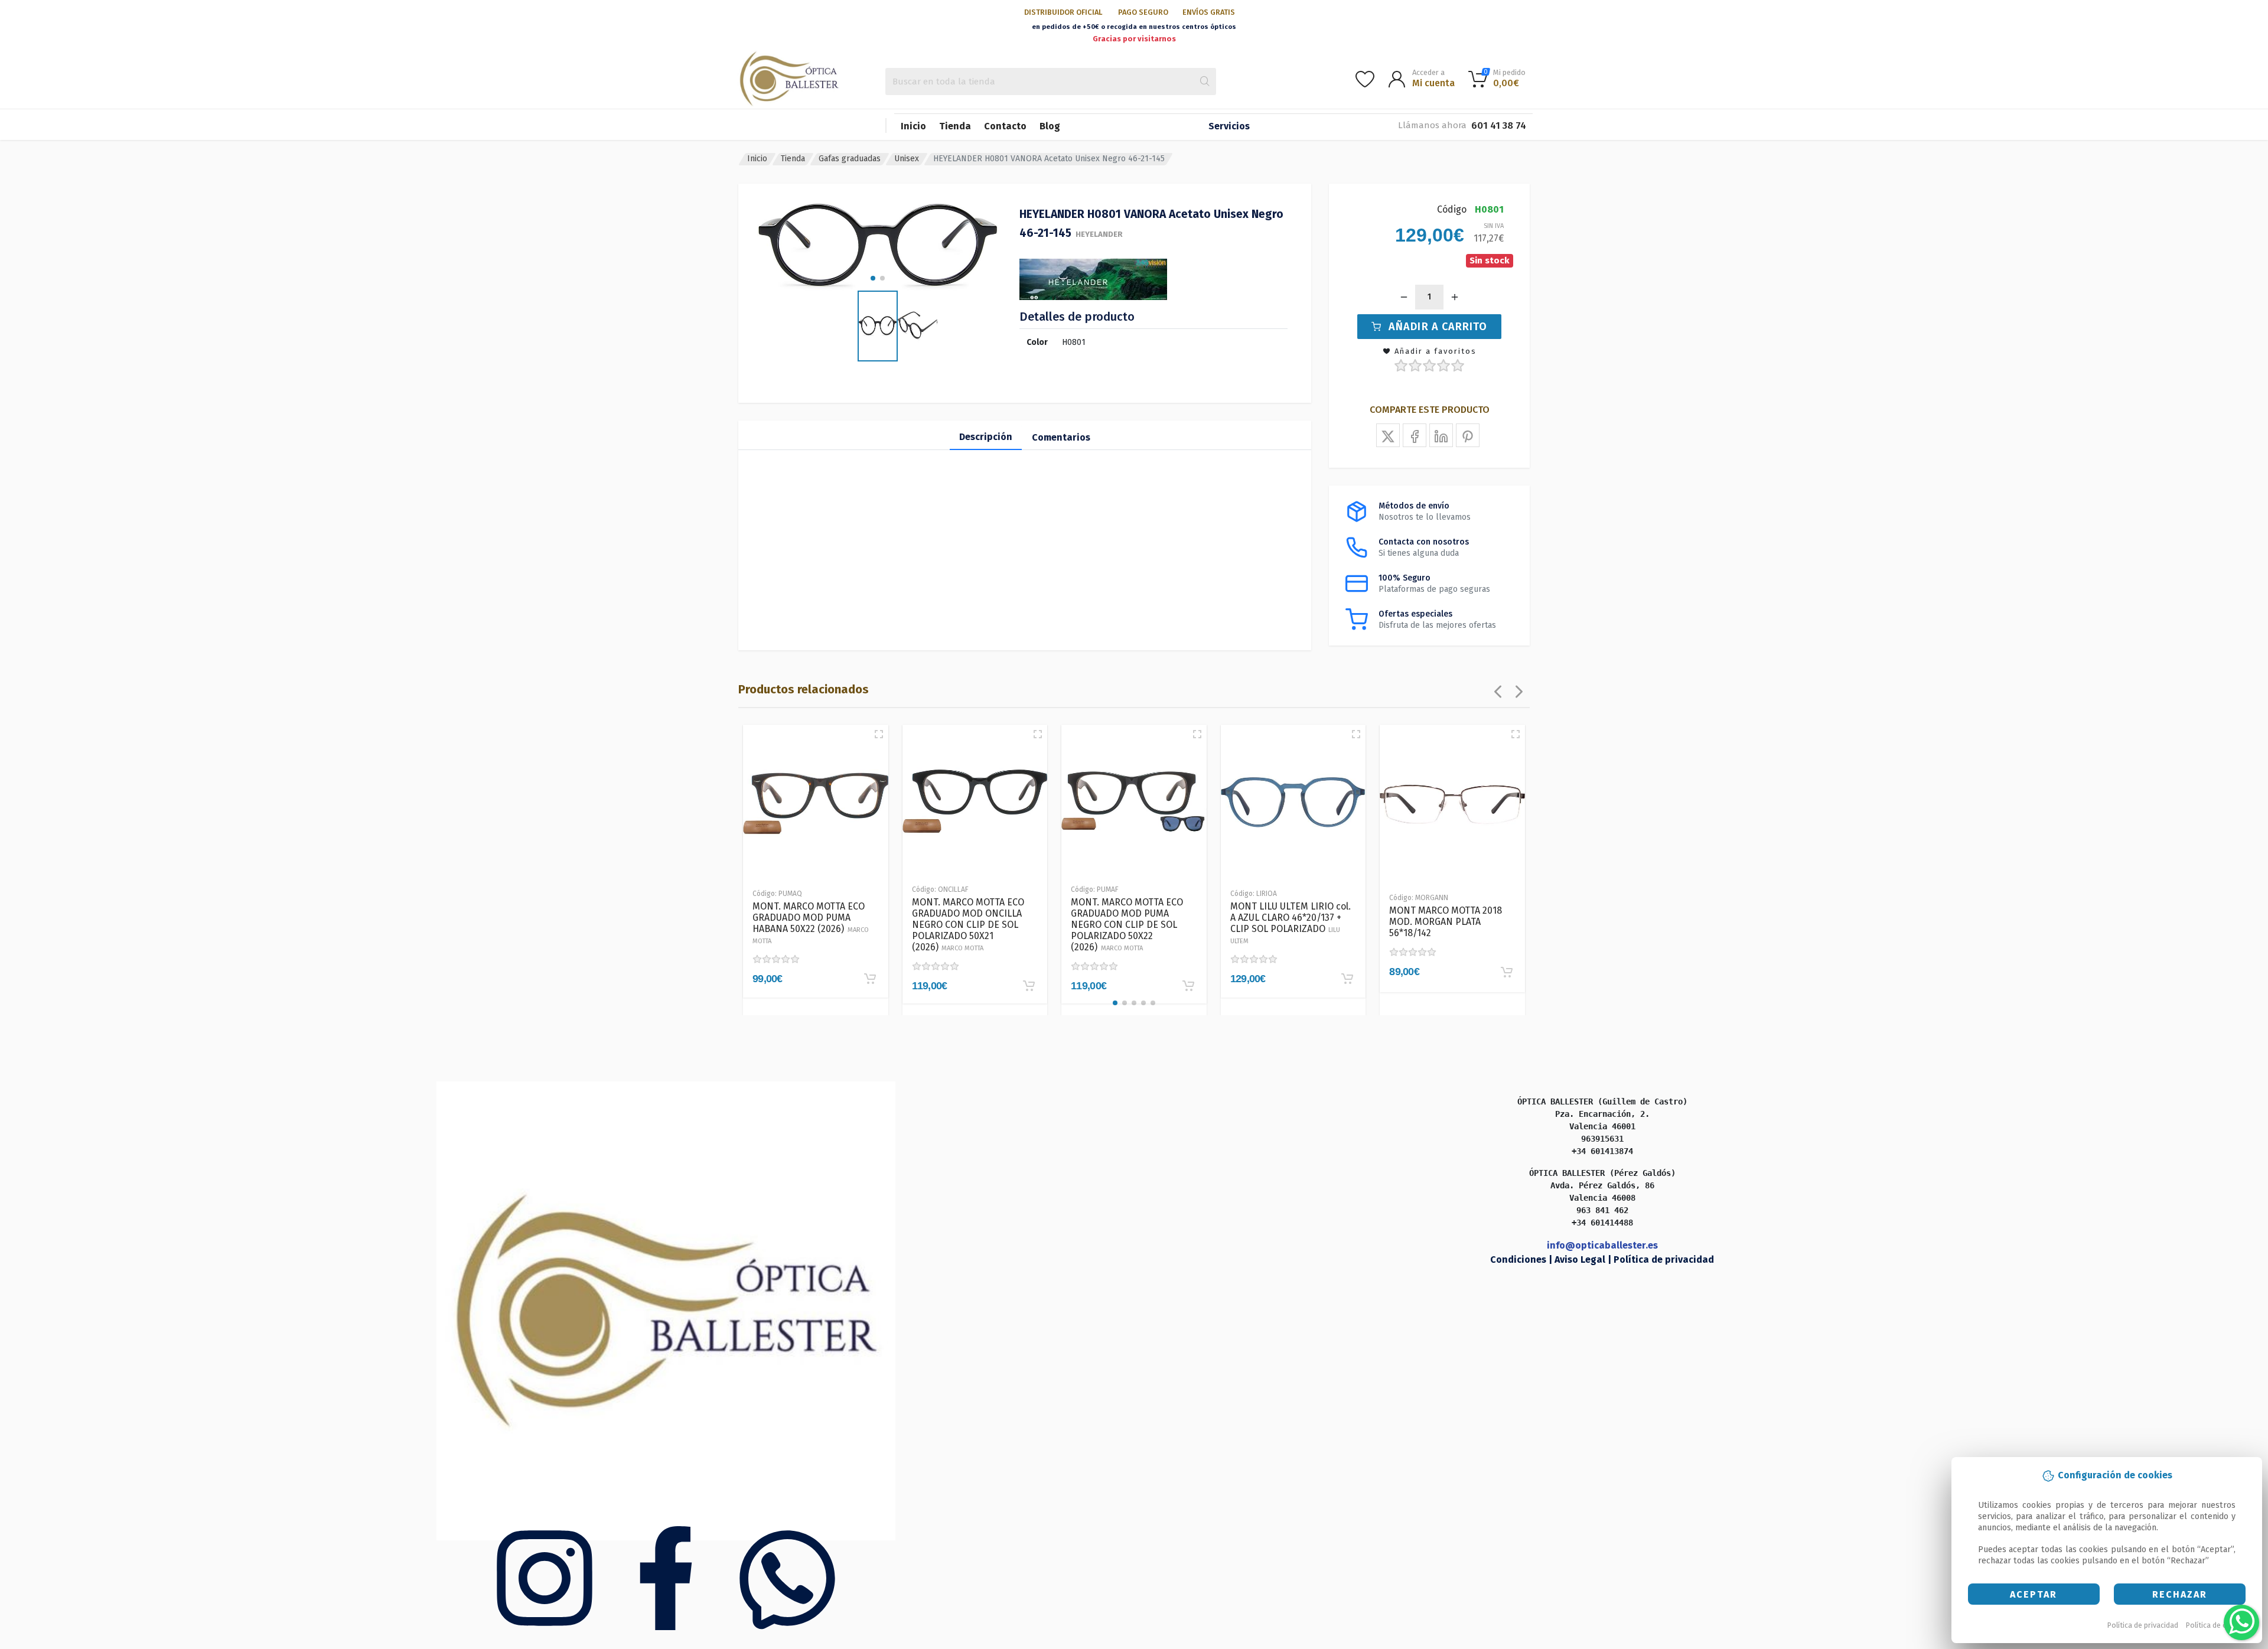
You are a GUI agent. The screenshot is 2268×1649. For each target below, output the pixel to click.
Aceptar (2034, 1594)
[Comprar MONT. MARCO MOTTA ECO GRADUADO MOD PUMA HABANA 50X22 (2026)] (870, 979)
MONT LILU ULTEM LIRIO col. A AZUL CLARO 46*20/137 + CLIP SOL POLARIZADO (1291, 923)
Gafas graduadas (850, 159)
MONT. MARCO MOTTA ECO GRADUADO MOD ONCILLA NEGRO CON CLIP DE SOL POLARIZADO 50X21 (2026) (968, 925)
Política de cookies (2218, 1625)
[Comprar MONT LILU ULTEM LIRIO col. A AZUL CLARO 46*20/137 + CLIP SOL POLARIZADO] (1347, 979)
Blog (1050, 126)
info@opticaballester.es (1602, 1245)
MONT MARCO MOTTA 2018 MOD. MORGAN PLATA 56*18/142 (1446, 922)
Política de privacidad (2143, 1625)
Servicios (1229, 126)
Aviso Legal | (1584, 1259)
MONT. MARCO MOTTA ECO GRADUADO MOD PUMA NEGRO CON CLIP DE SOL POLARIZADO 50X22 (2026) (1127, 925)
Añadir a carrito (1438, 327)
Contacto (1005, 126)
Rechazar (2180, 1594)
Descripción (986, 437)
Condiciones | (1522, 1259)
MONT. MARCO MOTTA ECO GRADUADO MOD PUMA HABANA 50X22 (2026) (811, 923)
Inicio (913, 126)
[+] (1455, 297)
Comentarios (1061, 437)
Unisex (907, 159)
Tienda (955, 126)
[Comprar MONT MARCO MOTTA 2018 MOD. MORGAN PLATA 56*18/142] (1507, 972)
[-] (1404, 297)
